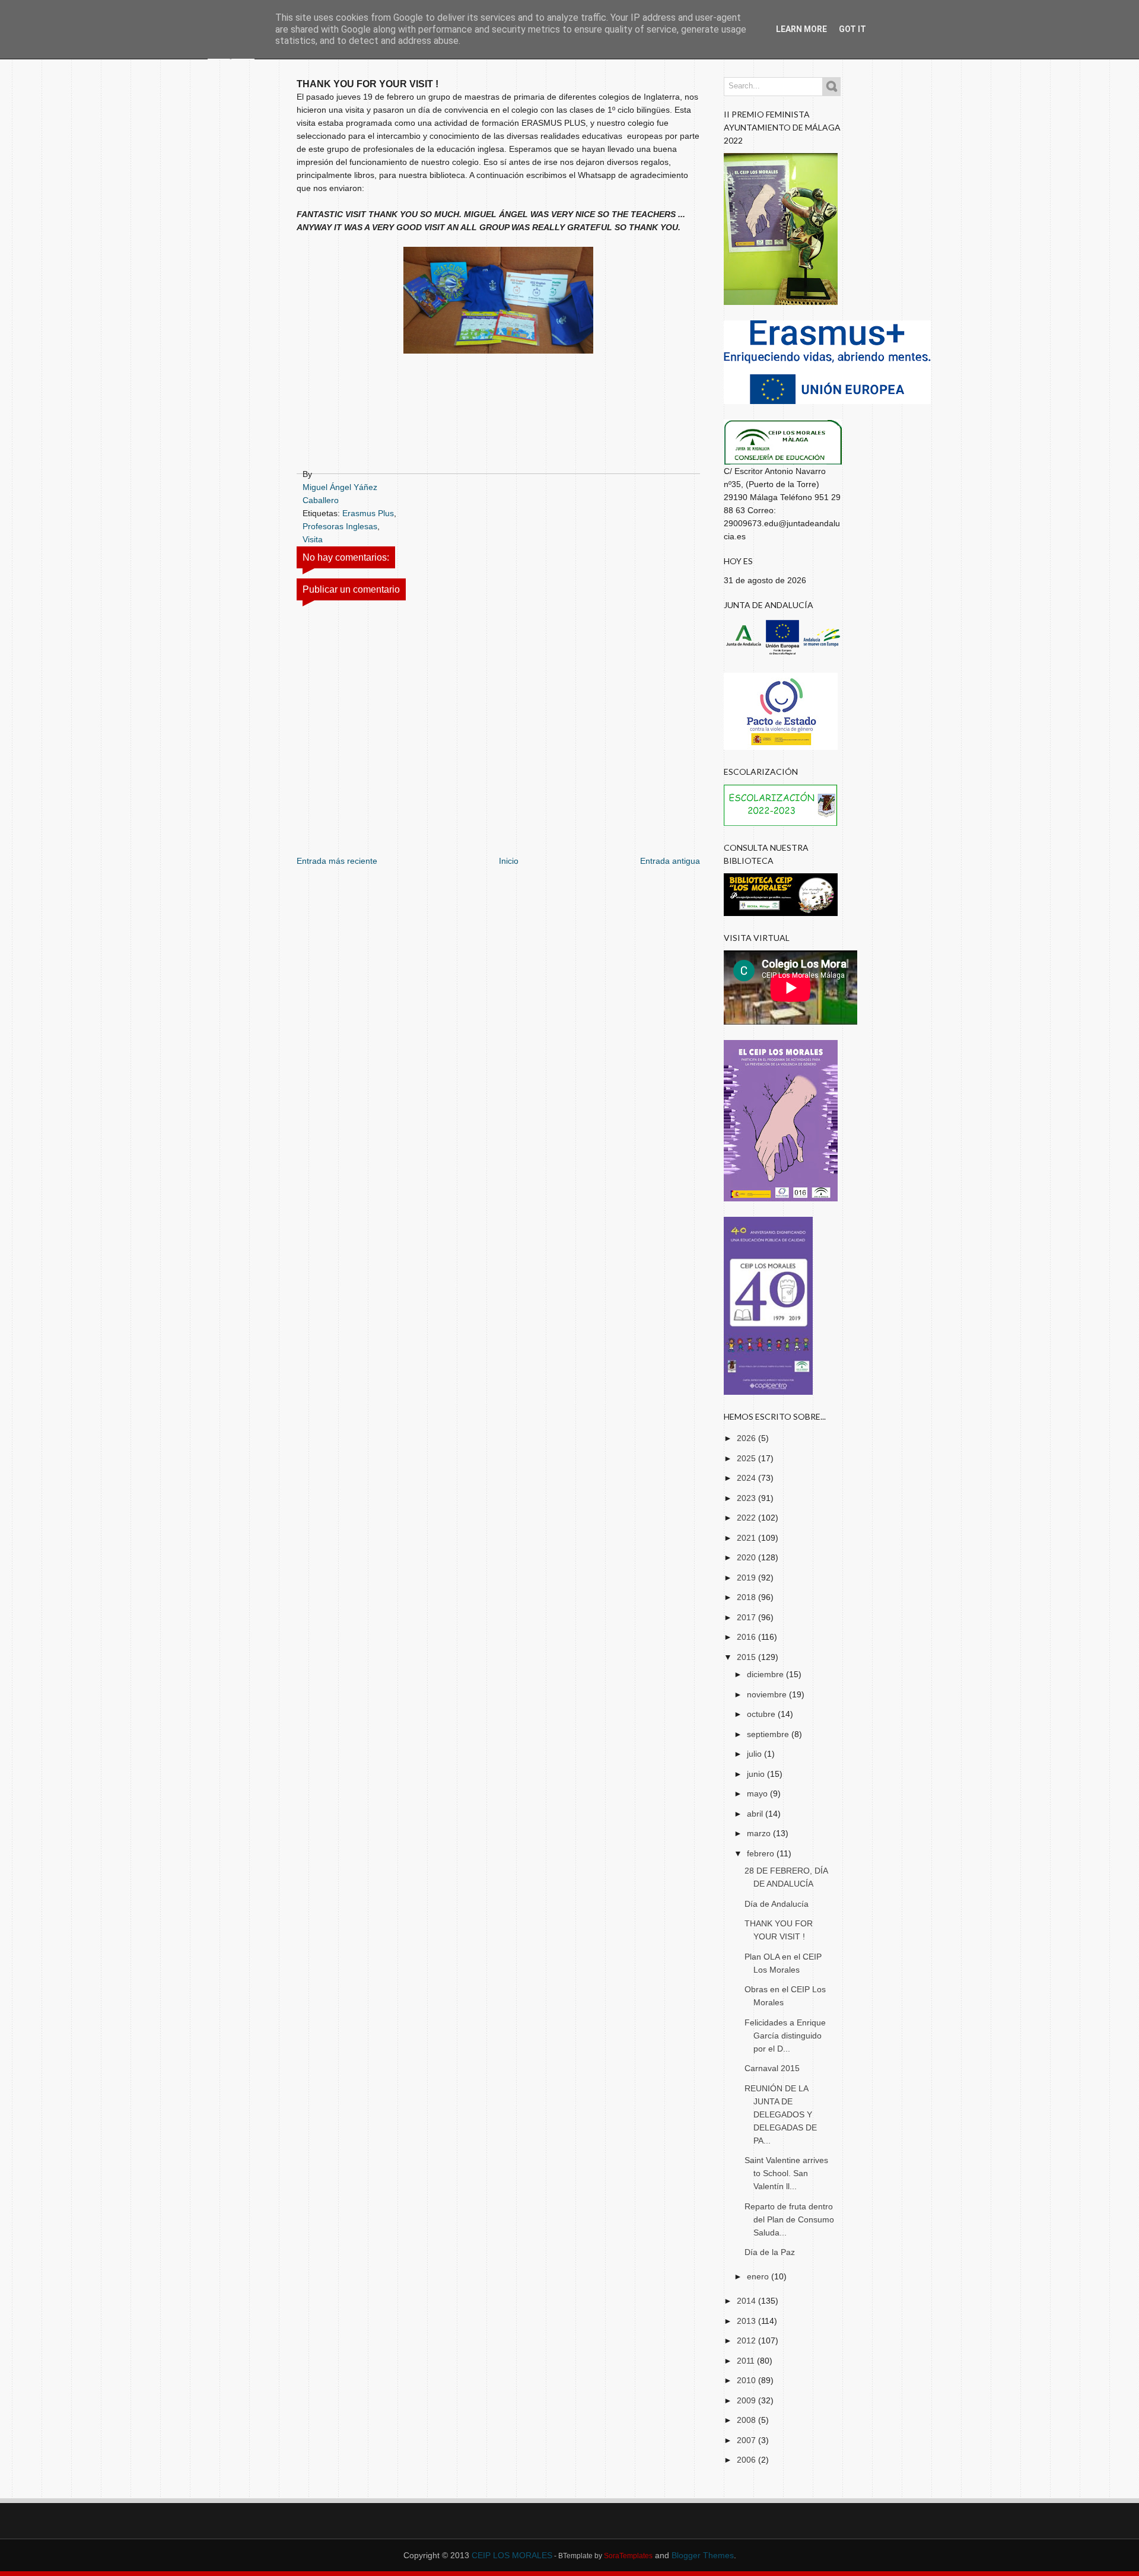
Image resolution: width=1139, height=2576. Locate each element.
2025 (747, 1458)
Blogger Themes (703, 2555)
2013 (747, 2321)
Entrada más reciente (337, 861)
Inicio (509, 861)
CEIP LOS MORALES (512, 2555)
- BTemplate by (602, 2556)
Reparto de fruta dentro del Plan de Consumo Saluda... (789, 2219)
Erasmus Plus (368, 513)
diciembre (766, 1674)
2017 (747, 1617)
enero (759, 2276)
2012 (747, 2340)
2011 (747, 2361)
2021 (747, 1538)
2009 (747, 2400)
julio (755, 1754)
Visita (313, 539)
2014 (747, 2301)
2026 (747, 1438)
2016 (747, 1637)
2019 (747, 1578)
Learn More (801, 29)
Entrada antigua (670, 861)
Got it (852, 29)
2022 (747, 1518)
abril (756, 1814)
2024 (747, 1478)
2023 (747, 1498)
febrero (762, 1853)
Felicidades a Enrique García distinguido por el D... (785, 2036)
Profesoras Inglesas (340, 526)
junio (757, 1774)
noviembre (768, 1694)
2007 (747, 2440)
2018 (747, 1597)
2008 (747, 2420)
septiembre (769, 1734)
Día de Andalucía (777, 1904)
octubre (762, 1714)
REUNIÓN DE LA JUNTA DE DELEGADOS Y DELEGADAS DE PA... (781, 2114)
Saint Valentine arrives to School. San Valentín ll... (786, 2173)
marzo (760, 1833)
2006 (747, 2460)
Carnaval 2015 (772, 2068)
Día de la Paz (770, 2252)
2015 (747, 1657)
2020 (747, 1557)
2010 (747, 2380)
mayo (758, 1793)
